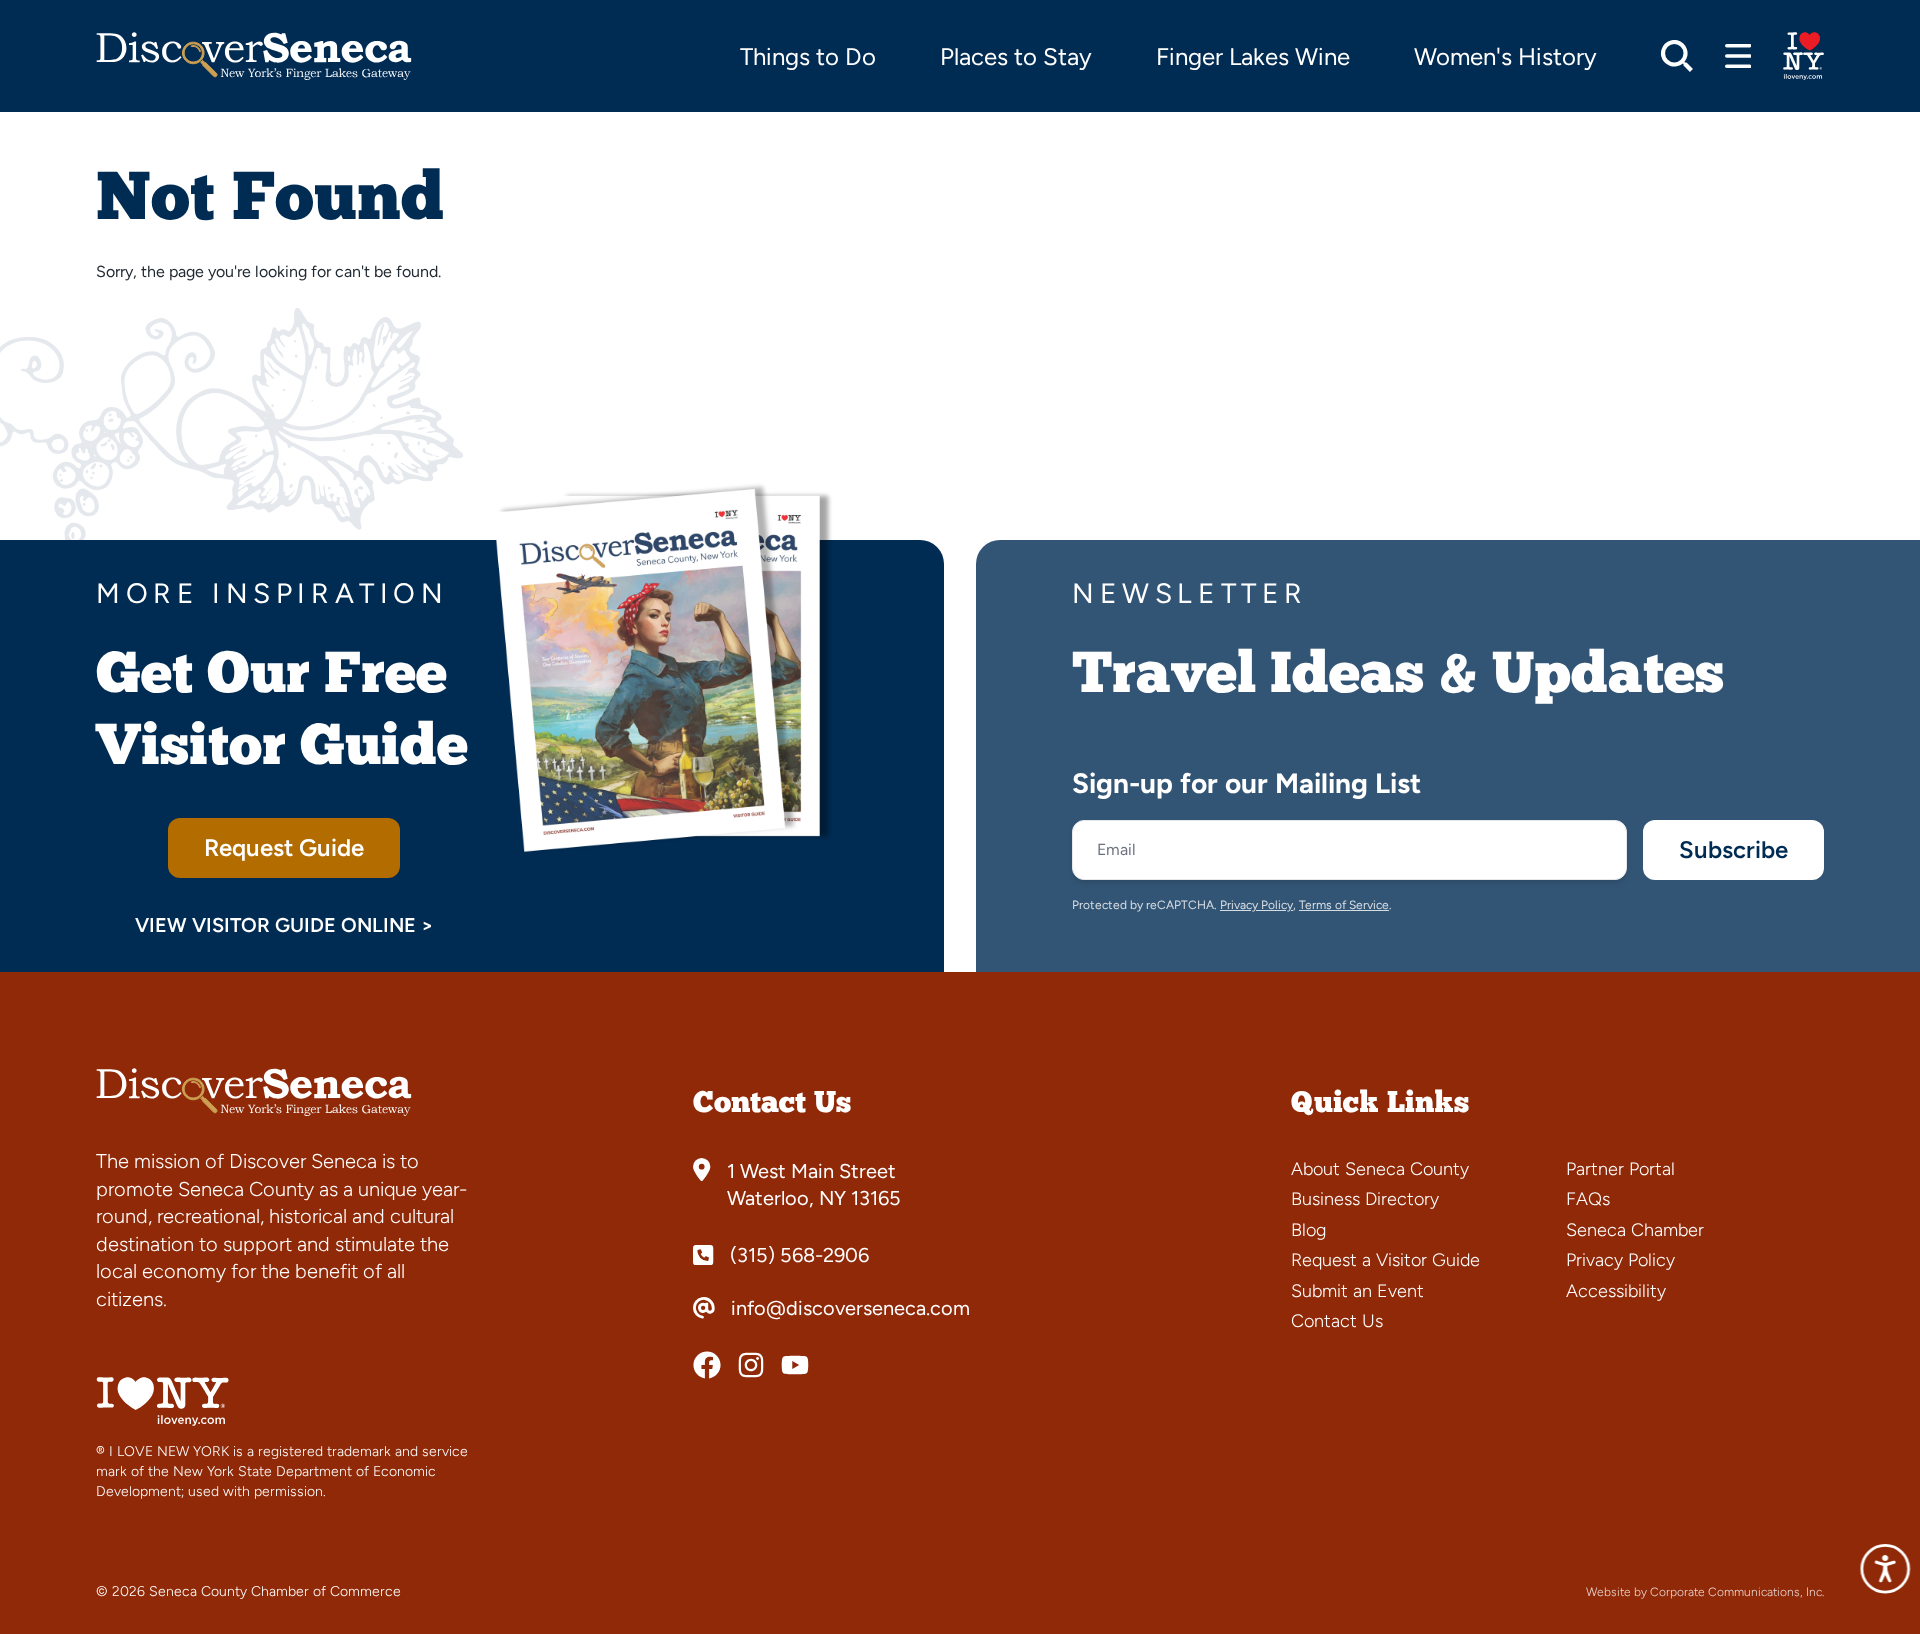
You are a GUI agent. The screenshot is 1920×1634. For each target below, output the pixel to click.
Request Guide (284, 847)
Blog (1308, 1230)
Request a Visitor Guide (1385, 1260)
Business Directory (1365, 1199)
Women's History (1505, 56)
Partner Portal (1620, 1169)
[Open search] (1677, 56)
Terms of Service (1344, 905)
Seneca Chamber (1635, 1230)
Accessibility (1616, 1291)
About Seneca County (1380, 1169)
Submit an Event (1357, 1291)
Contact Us (1337, 1321)
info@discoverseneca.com (850, 1308)
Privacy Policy (1256, 905)
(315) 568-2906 (799, 1255)
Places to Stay (1016, 56)
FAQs (1588, 1199)
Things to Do (808, 56)
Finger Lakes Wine (1253, 56)
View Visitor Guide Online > (284, 925)
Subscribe (1733, 849)
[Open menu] (1738, 56)
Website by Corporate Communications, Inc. (1705, 1592)
